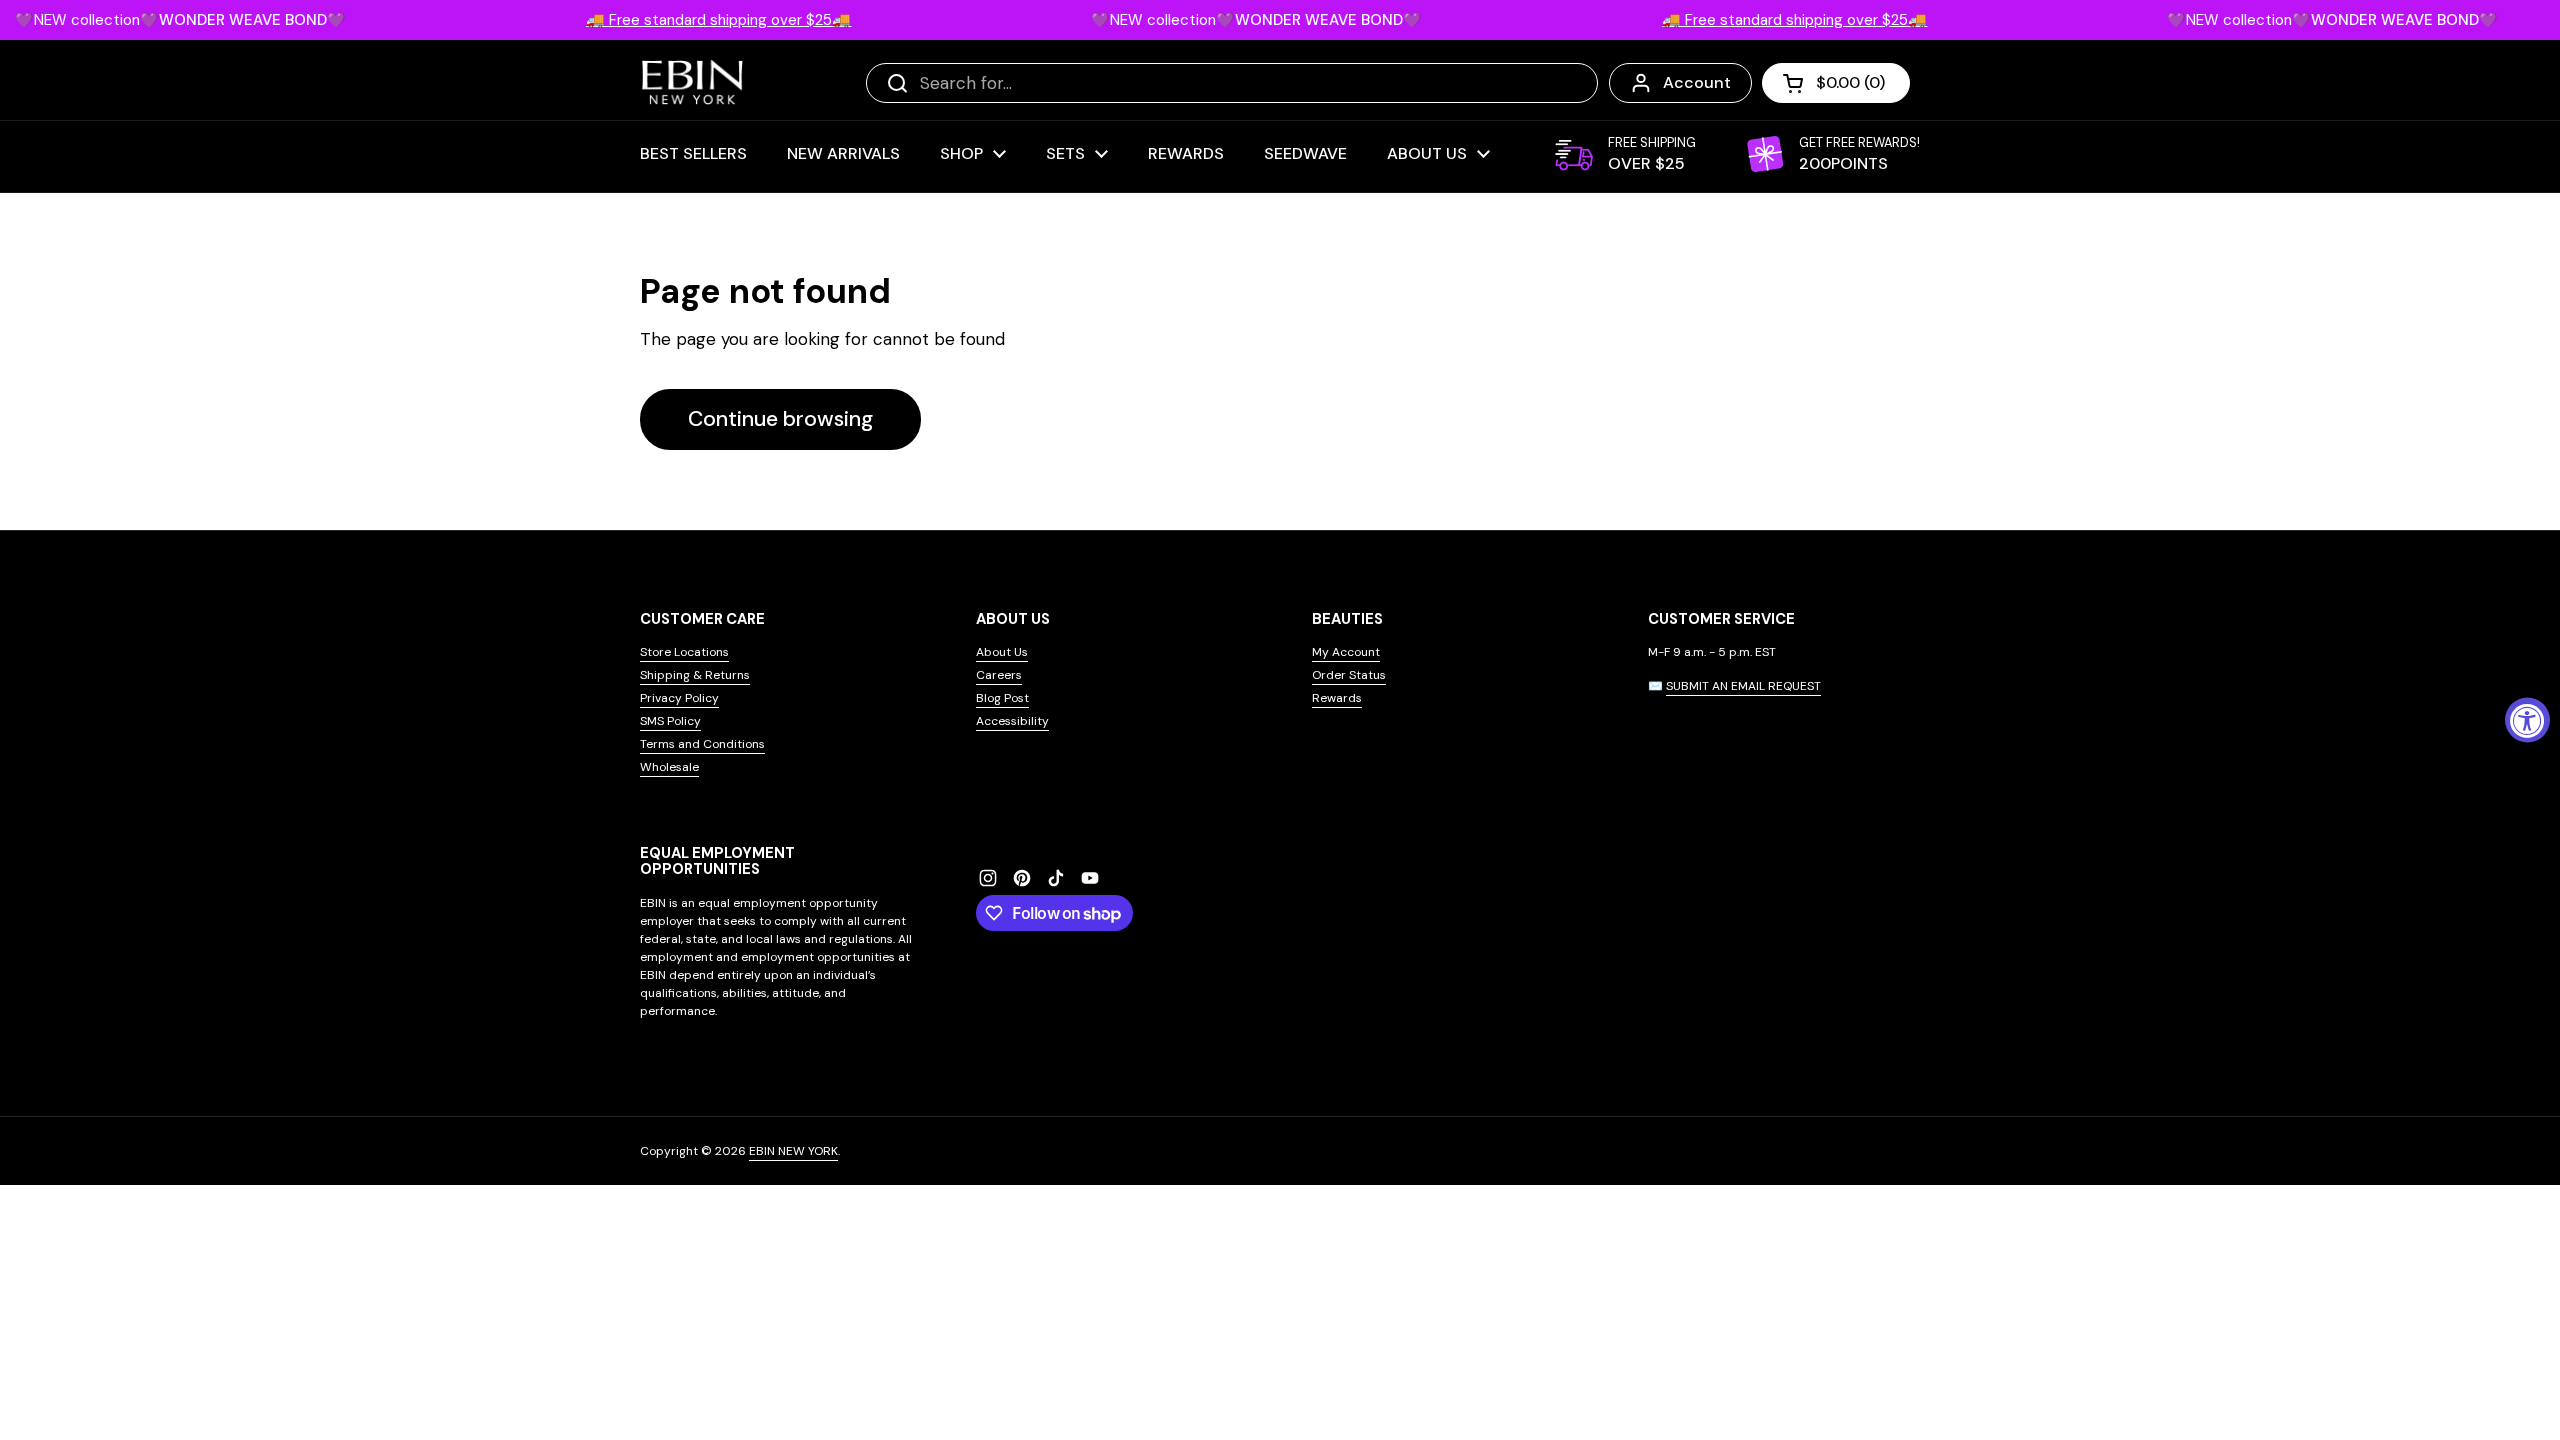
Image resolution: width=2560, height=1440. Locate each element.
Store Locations (684, 652)
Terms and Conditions (702, 744)
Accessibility (1012, 721)
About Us (1002, 652)
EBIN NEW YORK (793, 1151)
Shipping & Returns (695, 675)
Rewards (1337, 698)
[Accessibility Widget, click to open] (2527, 720)
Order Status (1349, 675)
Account (1697, 82)
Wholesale (669, 767)
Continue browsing (780, 419)
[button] (1836, 83)
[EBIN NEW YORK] (692, 82)
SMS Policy (670, 721)
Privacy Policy (679, 698)
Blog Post (1002, 698)
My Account (1346, 652)
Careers (999, 675)
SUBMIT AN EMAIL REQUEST (1743, 686)
